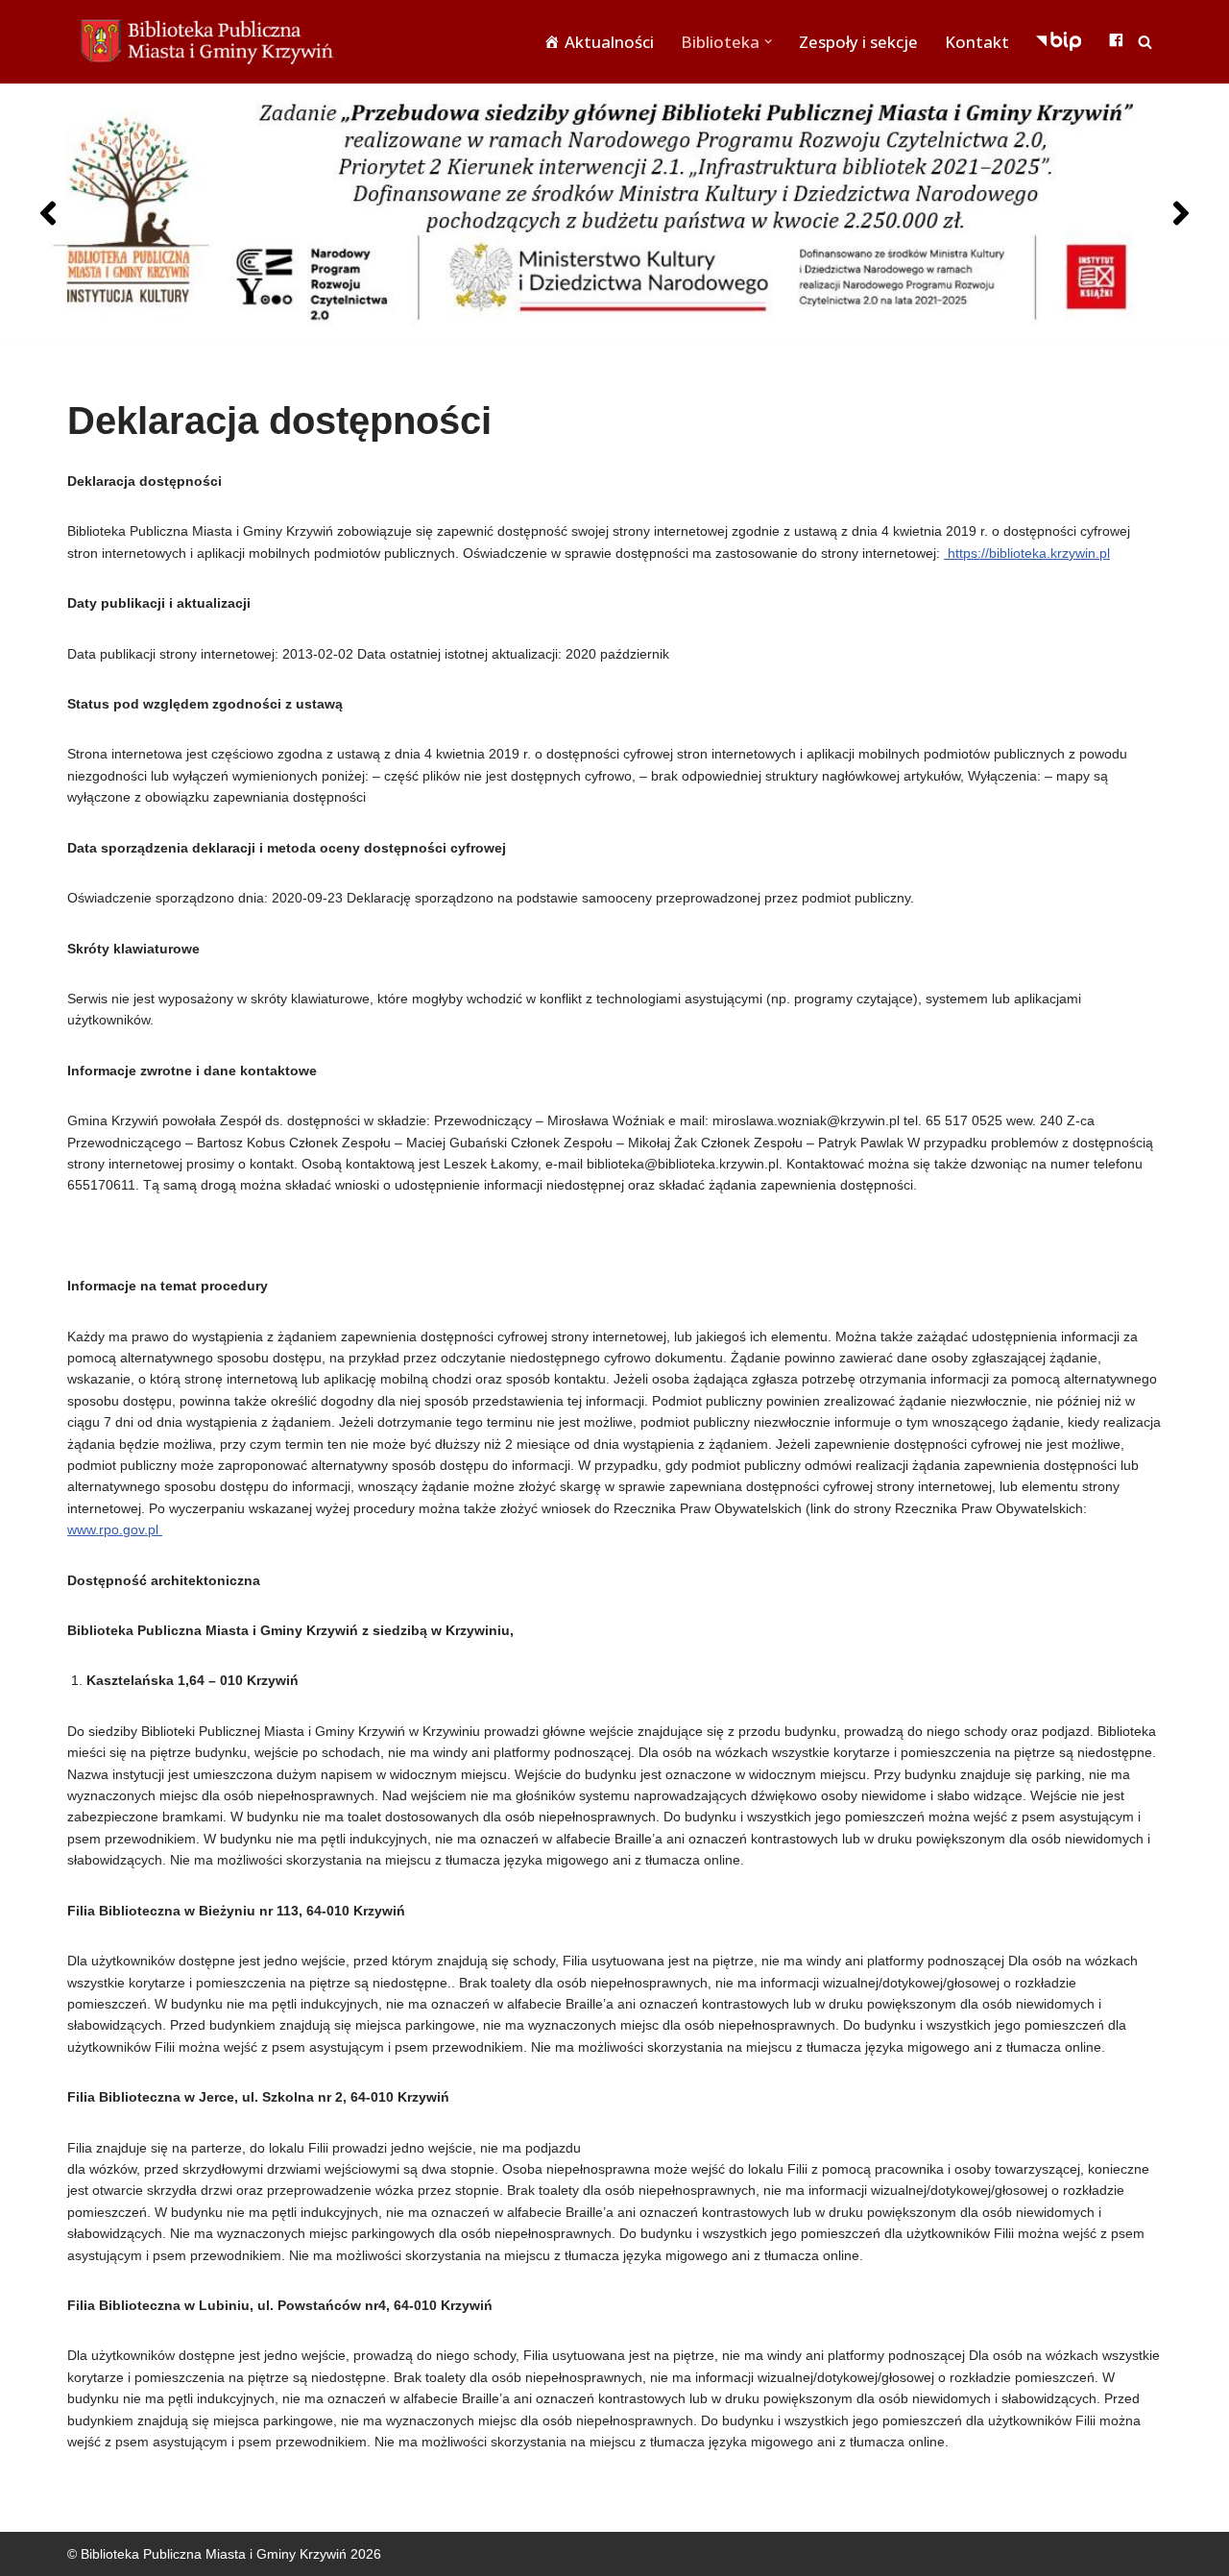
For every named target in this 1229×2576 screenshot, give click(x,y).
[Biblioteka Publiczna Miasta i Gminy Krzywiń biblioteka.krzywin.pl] (211, 42)
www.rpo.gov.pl (115, 1529)
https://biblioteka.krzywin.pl (1027, 553)
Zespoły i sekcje (858, 42)
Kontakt (977, 42)
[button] (768, 41)
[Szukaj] (1145, 42)
